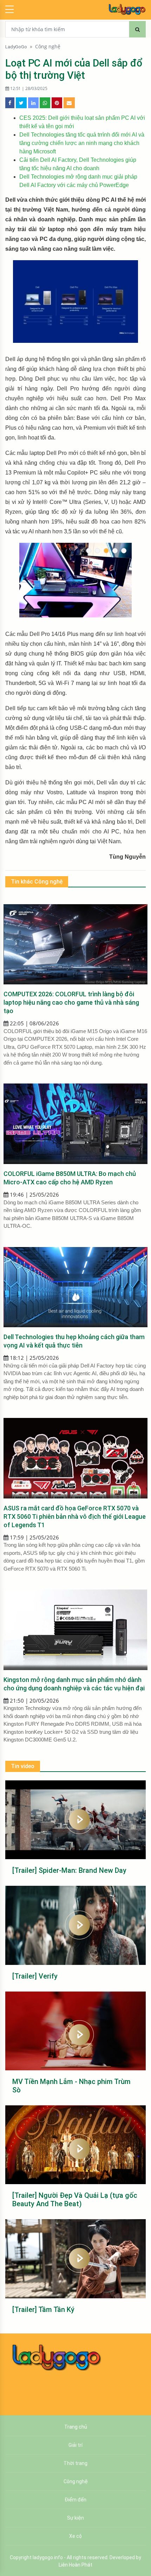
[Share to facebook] (10, 103)
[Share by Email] (69, 103)
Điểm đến (75, 2500)
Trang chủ (76, 2427)
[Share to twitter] (21, 103)
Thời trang (75, 2463)
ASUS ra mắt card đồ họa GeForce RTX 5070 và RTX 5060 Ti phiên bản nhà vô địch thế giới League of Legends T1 (75, 1516)
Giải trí (75, 2445)
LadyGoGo (16, 47)
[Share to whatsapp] (45, 103)
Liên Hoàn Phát (75, 2565)
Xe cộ (75, 2536)
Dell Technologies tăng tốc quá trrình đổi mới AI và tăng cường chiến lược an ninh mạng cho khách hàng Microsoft (82, 143)
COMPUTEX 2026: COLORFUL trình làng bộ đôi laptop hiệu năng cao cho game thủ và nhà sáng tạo (71, 1002)
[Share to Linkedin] (33, 103)
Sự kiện (75, 2518)
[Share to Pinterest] (57, 103)
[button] (89, 551)
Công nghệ (48, 47)
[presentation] (24, 588)
